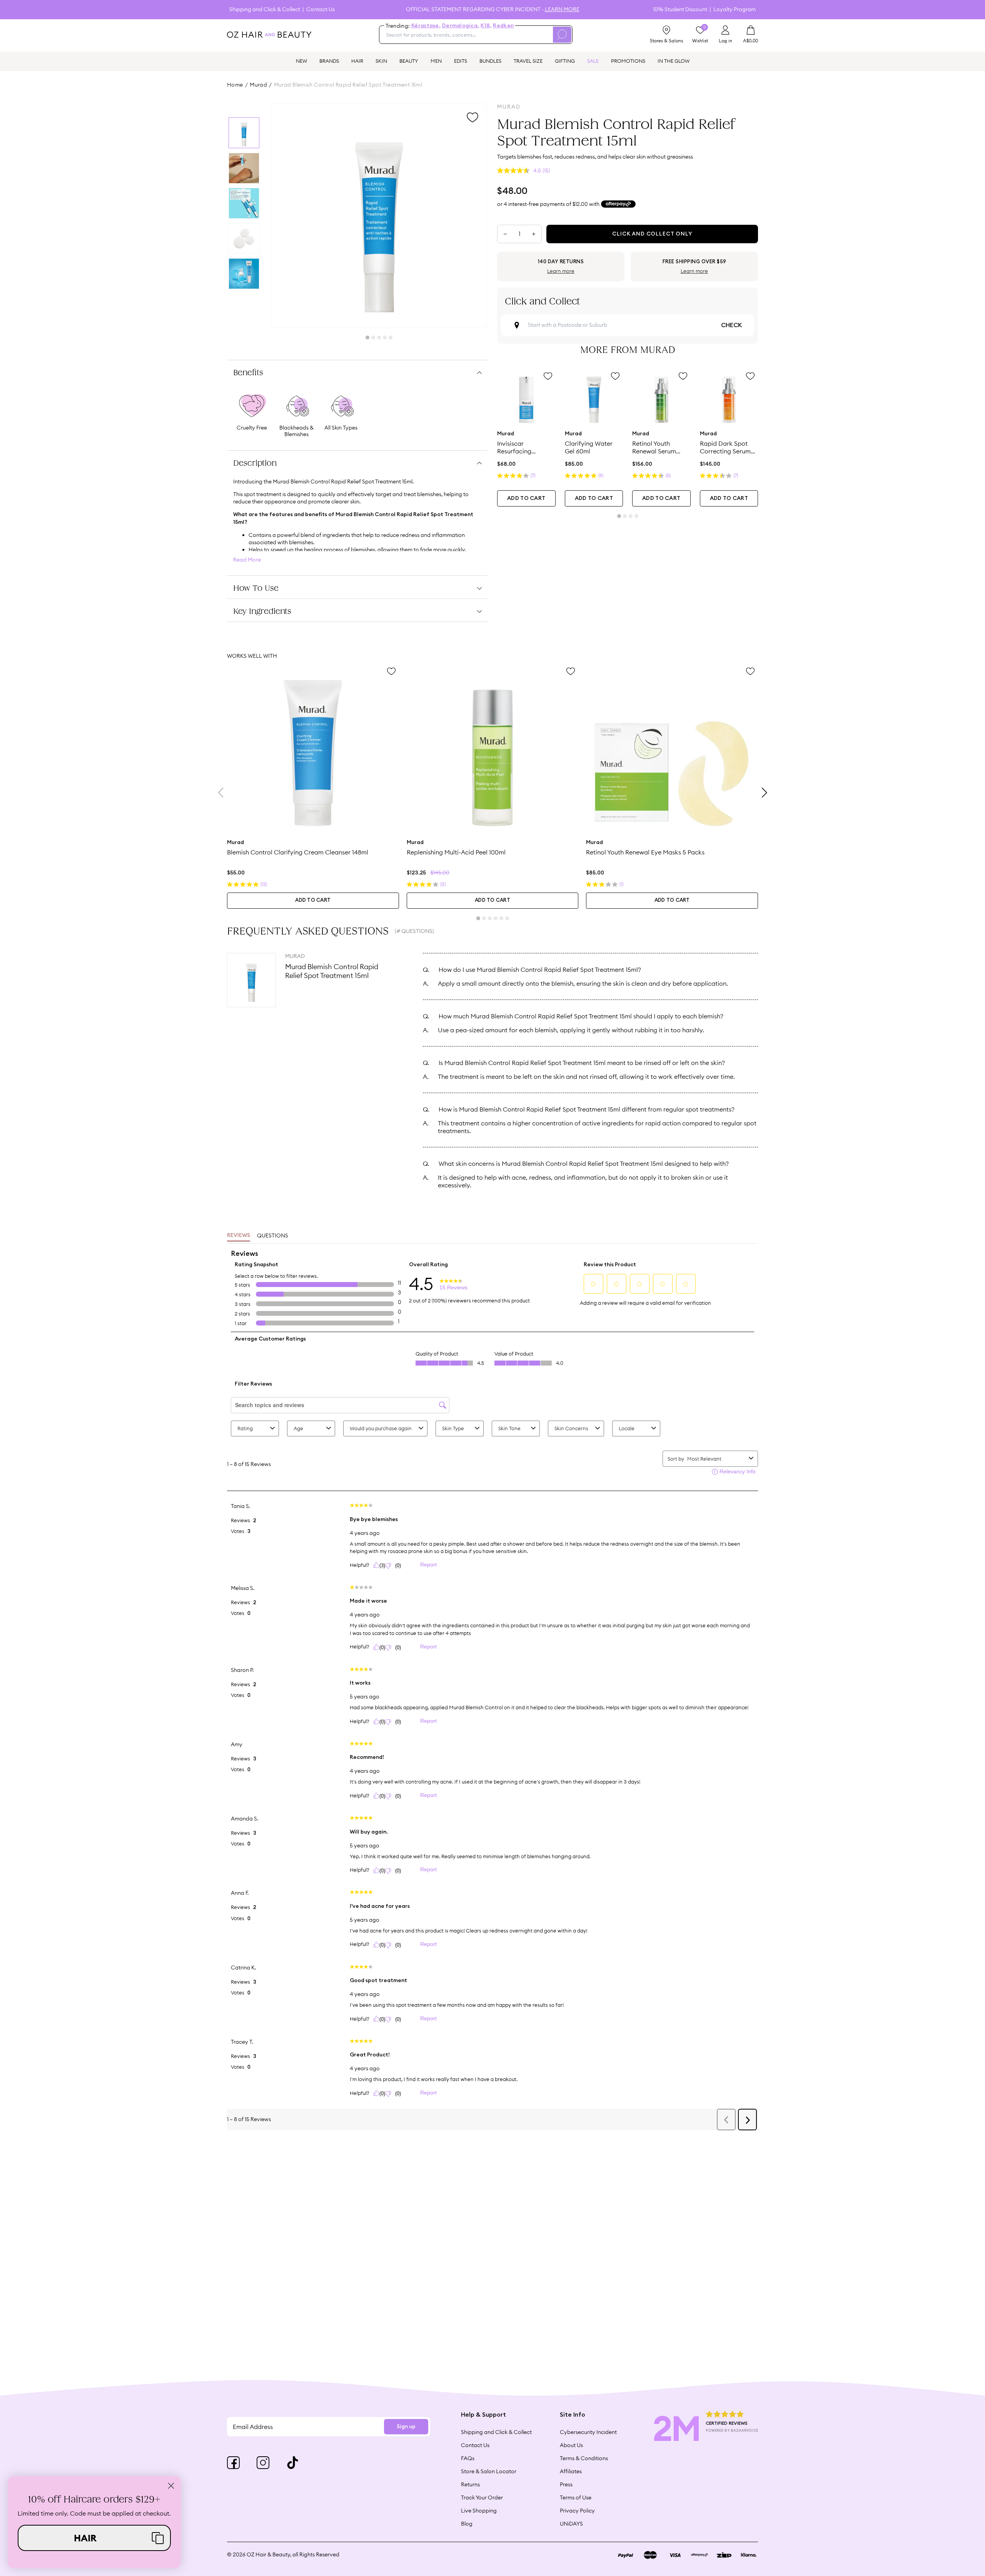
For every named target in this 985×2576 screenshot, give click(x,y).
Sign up (406, 2427)
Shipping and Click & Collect (265, 9)
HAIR (357, 61)
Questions (273, 1235)
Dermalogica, (461, 26)
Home (235, 85)
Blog (467, 2524)
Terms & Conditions (584, 2458)
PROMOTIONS (628, 61)
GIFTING (565, 61)
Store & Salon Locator (489, 2471)
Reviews (239, 1235)
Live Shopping (479, 2511)
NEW (301, 61)
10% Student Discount (680, 9)
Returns (470, 2484)
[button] (94, 2538)
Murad (258, 85)
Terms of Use (576, 2497)
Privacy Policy (577, 2511)
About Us (571, 2445)
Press (566, 2484)
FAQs (468, 2458)
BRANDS (329, 61)
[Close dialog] (171, 2486)
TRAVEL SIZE (528, 61)
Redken (503, 26)
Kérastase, (426, 26)
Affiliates (571, 2471)
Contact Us (321, 9)
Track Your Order (482, 2497)
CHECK (731, 325)
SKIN (381, 61)
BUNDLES (490, 61)
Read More (247, 560)
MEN (436, 61)
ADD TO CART (526, 498)
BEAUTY (409, 61)
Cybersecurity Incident (588, 2432)
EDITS (461, 61)
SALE (593, 61)
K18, (486, 26)
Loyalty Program (735, 9)
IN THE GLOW (674, 61)
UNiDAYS (571, 2524)
